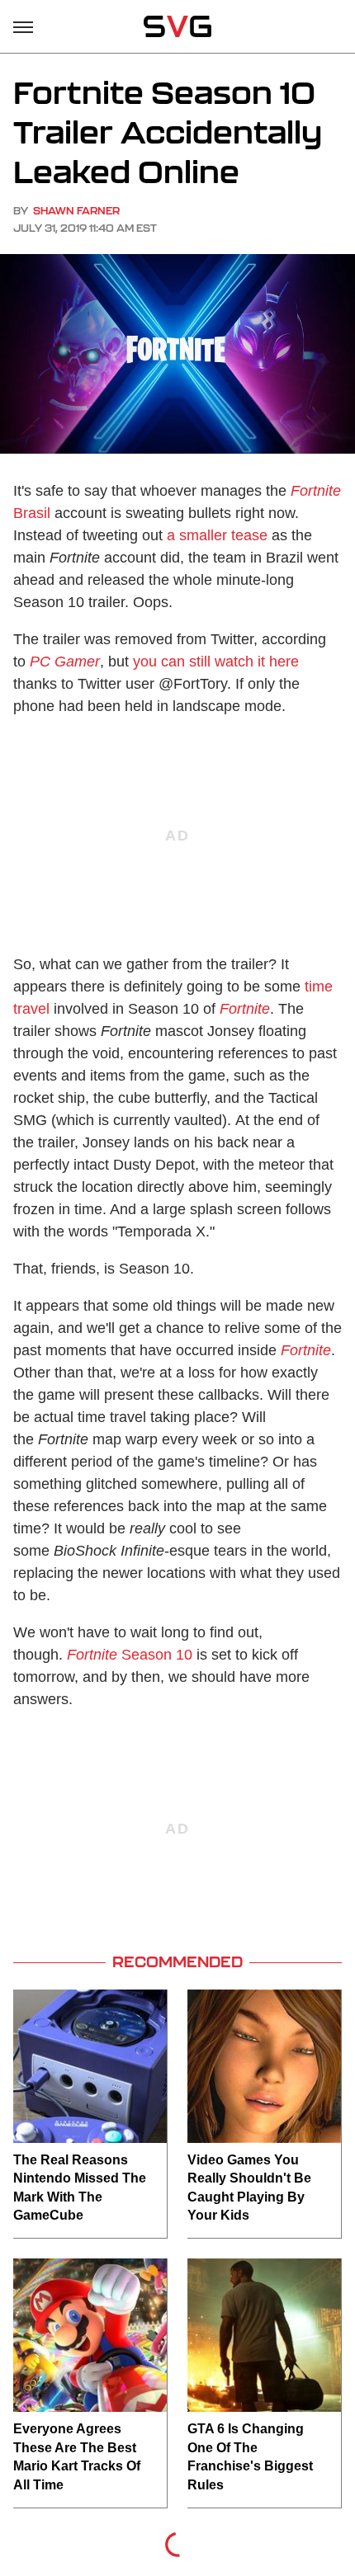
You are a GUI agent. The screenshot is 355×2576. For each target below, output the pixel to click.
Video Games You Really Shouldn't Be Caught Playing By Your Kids (249, 2187)
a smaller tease (217, 535)
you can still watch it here (216, 662)
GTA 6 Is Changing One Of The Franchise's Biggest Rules (250, 2456)
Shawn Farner (76, 211)
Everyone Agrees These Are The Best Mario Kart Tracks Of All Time (77, 2456)
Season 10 (130, 1655)
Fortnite (245, 1009)
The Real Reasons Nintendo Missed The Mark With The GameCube (80, 2187)
